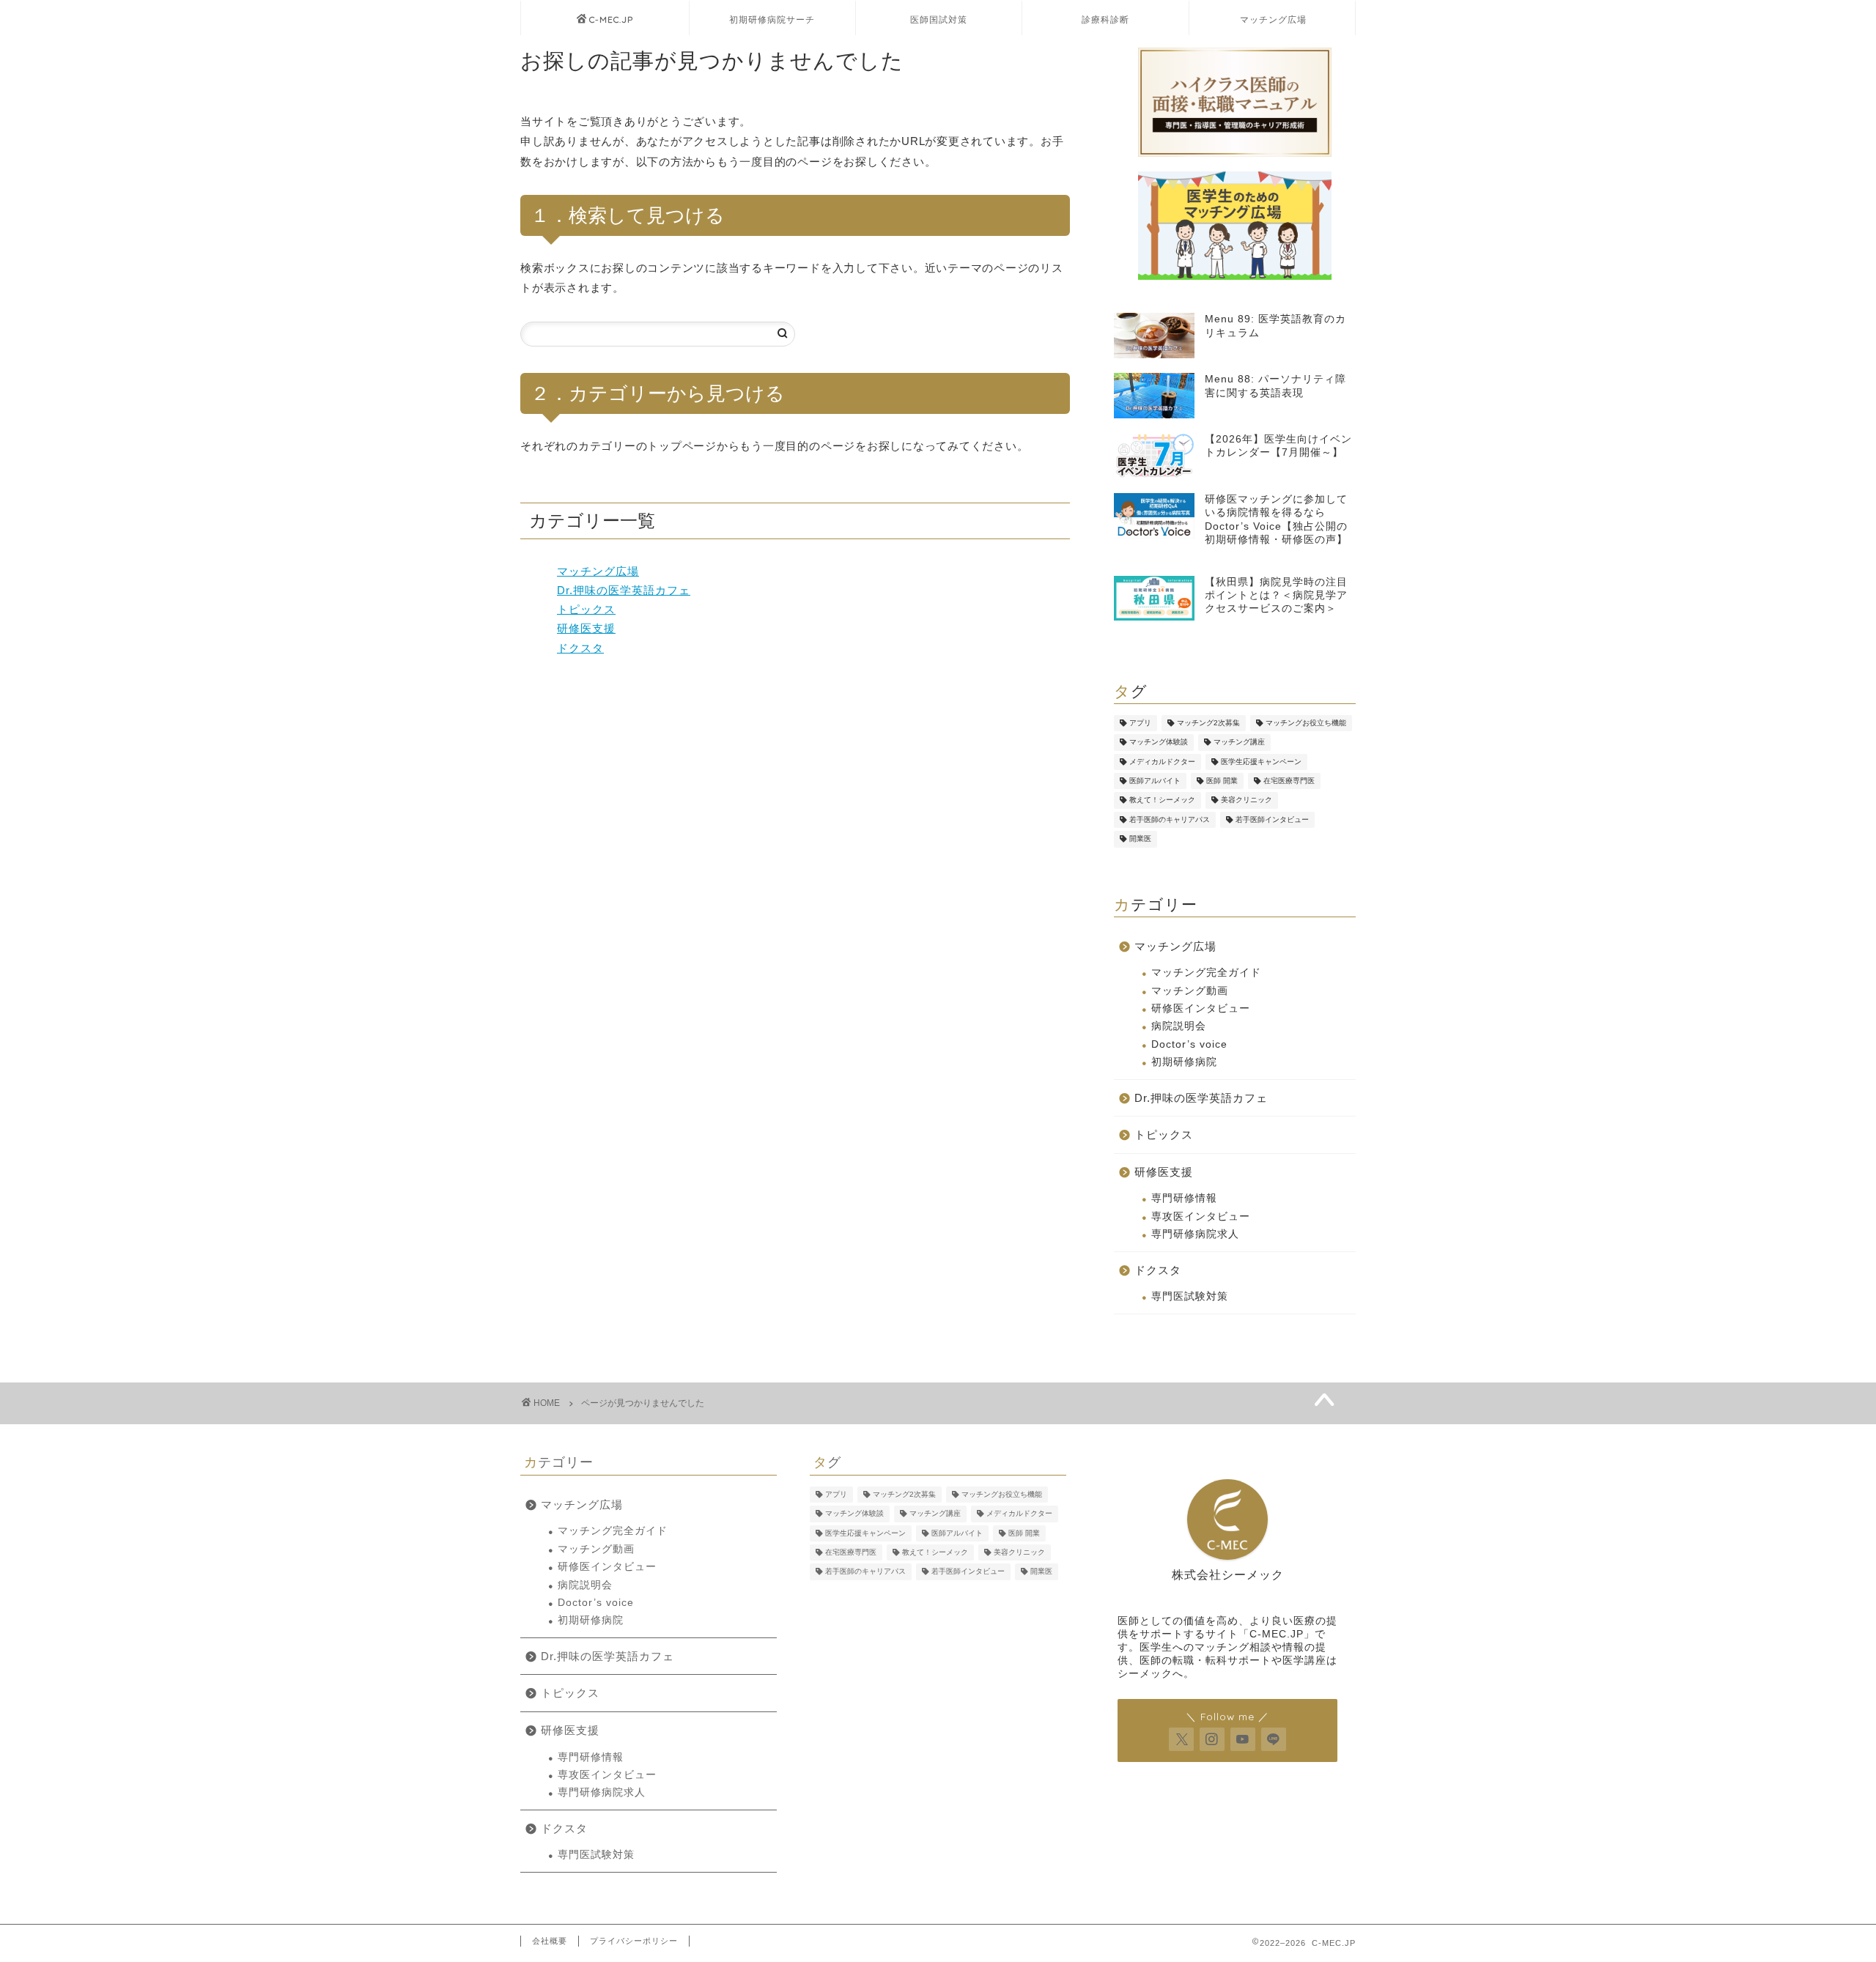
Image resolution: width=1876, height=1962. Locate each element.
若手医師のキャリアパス (1170, 819)
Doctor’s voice (1189, 1044)
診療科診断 (1105, 19)
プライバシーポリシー (634, 1941)
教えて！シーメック (1162, 800)
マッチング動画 (1190, 991)
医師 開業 (1222, 781)
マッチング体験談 (1159, 743)
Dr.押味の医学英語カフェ (624, 590)
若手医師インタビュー (1272, 819)
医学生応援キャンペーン (1261, 762)
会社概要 (550, 1941)
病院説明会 (1179, 1026)
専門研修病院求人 (1195, 1234)
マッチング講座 (1239, 743)
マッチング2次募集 (1208, 723)
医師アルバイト (1155, 781)
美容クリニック (1247, 800)
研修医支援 (586, 628)
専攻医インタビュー (1201, 1217)
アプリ (1140, 723)
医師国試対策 (939, 19)
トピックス (586, 609)
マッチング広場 (1273, 19)
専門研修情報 (1184, 1198)
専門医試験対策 (1190, 1296)
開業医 (1140, 839)
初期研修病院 (1184, 1062)
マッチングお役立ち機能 (1306, 723)
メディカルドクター (1162, 762)
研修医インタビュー (1201, 1008)
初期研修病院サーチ (772, 19)
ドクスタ (580, 648)
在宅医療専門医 (1289, 781)
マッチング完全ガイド (1206, 973)
